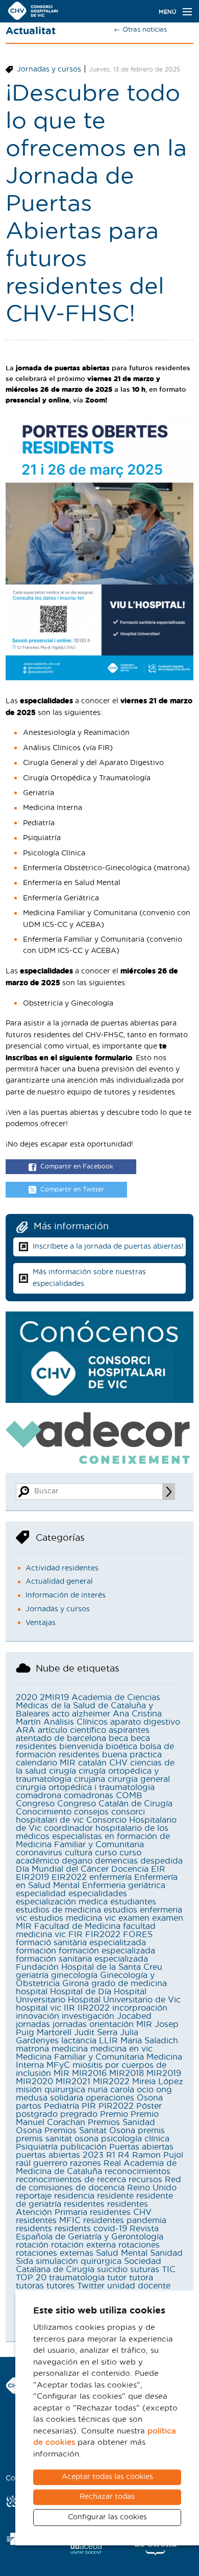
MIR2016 (89, 2073)
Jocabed (134, 2016)
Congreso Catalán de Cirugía (115, 1804)
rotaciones (139, 2245)
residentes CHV (121, 2212)
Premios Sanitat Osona (90, 2131)
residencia (74, 2196)
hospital (32, 1992)
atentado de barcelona (61, 1738)
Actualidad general (59, 1582)
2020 (27, 1698)
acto (61, 1714)
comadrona (39, 1796)
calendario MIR (46, 1763)
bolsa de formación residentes (95, 1751)
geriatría (32, 1975)
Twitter (91, 2286)
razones (85, 2163)
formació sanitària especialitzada (81, 1943)
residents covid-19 (91, 2229)
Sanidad (166, 2253)
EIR (158, 1869)
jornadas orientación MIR (102, 2024)
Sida (24, 2261)
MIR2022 (111, 2082)
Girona (76, 1984)
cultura (79, 1853)
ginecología (74, 1975)
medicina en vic (121, 2049)
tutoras (30, 2286)
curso (106, 1853)
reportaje (34, 2196)
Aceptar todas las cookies (107, 2477)
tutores (60, 2286)
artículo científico (72, 1730)
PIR (89, 2106)
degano (77, 1861)
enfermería (110, 1877)
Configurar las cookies (107, 2517)
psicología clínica (135, 2139)
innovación (38, 2016)
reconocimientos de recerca (71, 2180)
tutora (141, 2278)
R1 (111, 2155)
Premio (114, 2114)
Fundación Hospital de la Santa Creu (89, 1967)
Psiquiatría (37, 2147)
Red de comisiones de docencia (98, 2184)
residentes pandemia (125, 2221)
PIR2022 (116, 2106)
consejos (91, 1812)
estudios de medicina (58, 1910)
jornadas (33, 2024)
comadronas (89, 1796)
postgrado (37, 2114)
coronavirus (39, 1853)
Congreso (35, 1804)
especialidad (41, 1894)
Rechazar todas (107, 2497)
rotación (32, 2245)
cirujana (90, 1779)
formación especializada (107, 1951)
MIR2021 (73, 2082)
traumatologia (77, 2278)
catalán (92, 1763)
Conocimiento (44, 1812)
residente (115, 2196)
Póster (149, 2106)
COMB (129, 1796)
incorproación (140, 2008)
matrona (32, 2049)
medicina (70, 2049)
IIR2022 (94, 2008)
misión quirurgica (51, 2090)
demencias (116, 1861)
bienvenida (81, 1747)
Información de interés (66, 1595)
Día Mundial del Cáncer (62, 1869)
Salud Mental (122, 2253)
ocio (145, 2090)
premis (151, 2131)
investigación (88, 2016)
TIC (169, 2270)
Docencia (130, 1869)
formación (36, 1951)
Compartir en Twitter (72, 1189)
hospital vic (39, 2008)
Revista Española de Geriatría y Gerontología (90, 2233)
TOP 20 (31, 2278)
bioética (121, 1747)
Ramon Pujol (158, 2155)
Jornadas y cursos (49, 69)
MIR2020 (34, 2082)
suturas (145, 2270)
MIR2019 (164, 2073)
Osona (150, 2098)
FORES (138, 1935)
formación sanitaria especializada (82, 1959)
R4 (124, 2155)
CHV (118, 1763)
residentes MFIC (48, 2221)
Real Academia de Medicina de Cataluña (96, 2167)
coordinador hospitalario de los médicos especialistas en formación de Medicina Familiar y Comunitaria (93, 1836)
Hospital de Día (81, 1992)
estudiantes (133, 1902)
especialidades (98, 1894)
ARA (26, 1730)
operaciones (110, 2098)
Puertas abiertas (141, 2147)
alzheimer (91, 1714)
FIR (76, 1935)
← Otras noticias (140, 30)
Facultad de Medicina (77, 1926)
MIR (61, 2073)
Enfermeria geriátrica (124, 1886)
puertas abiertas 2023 (60, 2155)
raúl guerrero (42, 2163)
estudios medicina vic (73, 1918)
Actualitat (31, 31)
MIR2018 (127, 2073)
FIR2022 (103, 1935)
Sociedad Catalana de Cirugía (89, 2265)
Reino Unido (152, 2188)
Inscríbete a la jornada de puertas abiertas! (108, 1247)
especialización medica (62, 1902)
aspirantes (129, 1730)
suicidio (112, 2270)
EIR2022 (69, 1877)
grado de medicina (129, 1984)
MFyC (58, 2065)
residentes (84, 2204)
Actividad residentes (62, 1568)
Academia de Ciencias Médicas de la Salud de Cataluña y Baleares (88, 1706)
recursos (145, 2180)
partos (29, 2106)
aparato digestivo (145, 1722)
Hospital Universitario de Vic (124, 2000)
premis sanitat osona (57, 2139)
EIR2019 (32, 1877)
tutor (117, 2278)
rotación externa (83, 2245)
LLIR (108, 2041)
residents (34, 2229)
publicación (83, 2147)
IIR (69, 2008)
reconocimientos (138, 2172)
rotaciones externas (55, 2253)
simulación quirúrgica (79, 2261)
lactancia (79, 2041)
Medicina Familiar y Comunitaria (80, 2057)
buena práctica (132, 1755)
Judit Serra (96, 2033)
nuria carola (111, 2090)
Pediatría (61, 2106)
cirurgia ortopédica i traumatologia (85, 1787)
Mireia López (158, 2082)
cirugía (63, 1771)
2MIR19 (54, 1698)
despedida (161, 1861)
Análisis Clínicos (76, 1722)
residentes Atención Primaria (82, 2208)
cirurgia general (139, 1779)
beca (118, 1738)
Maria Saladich (149, 2041)
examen (134, 1918)
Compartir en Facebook (77, 1166)
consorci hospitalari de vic (80, 1816)
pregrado (79, 2114)
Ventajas (41, 1623)
